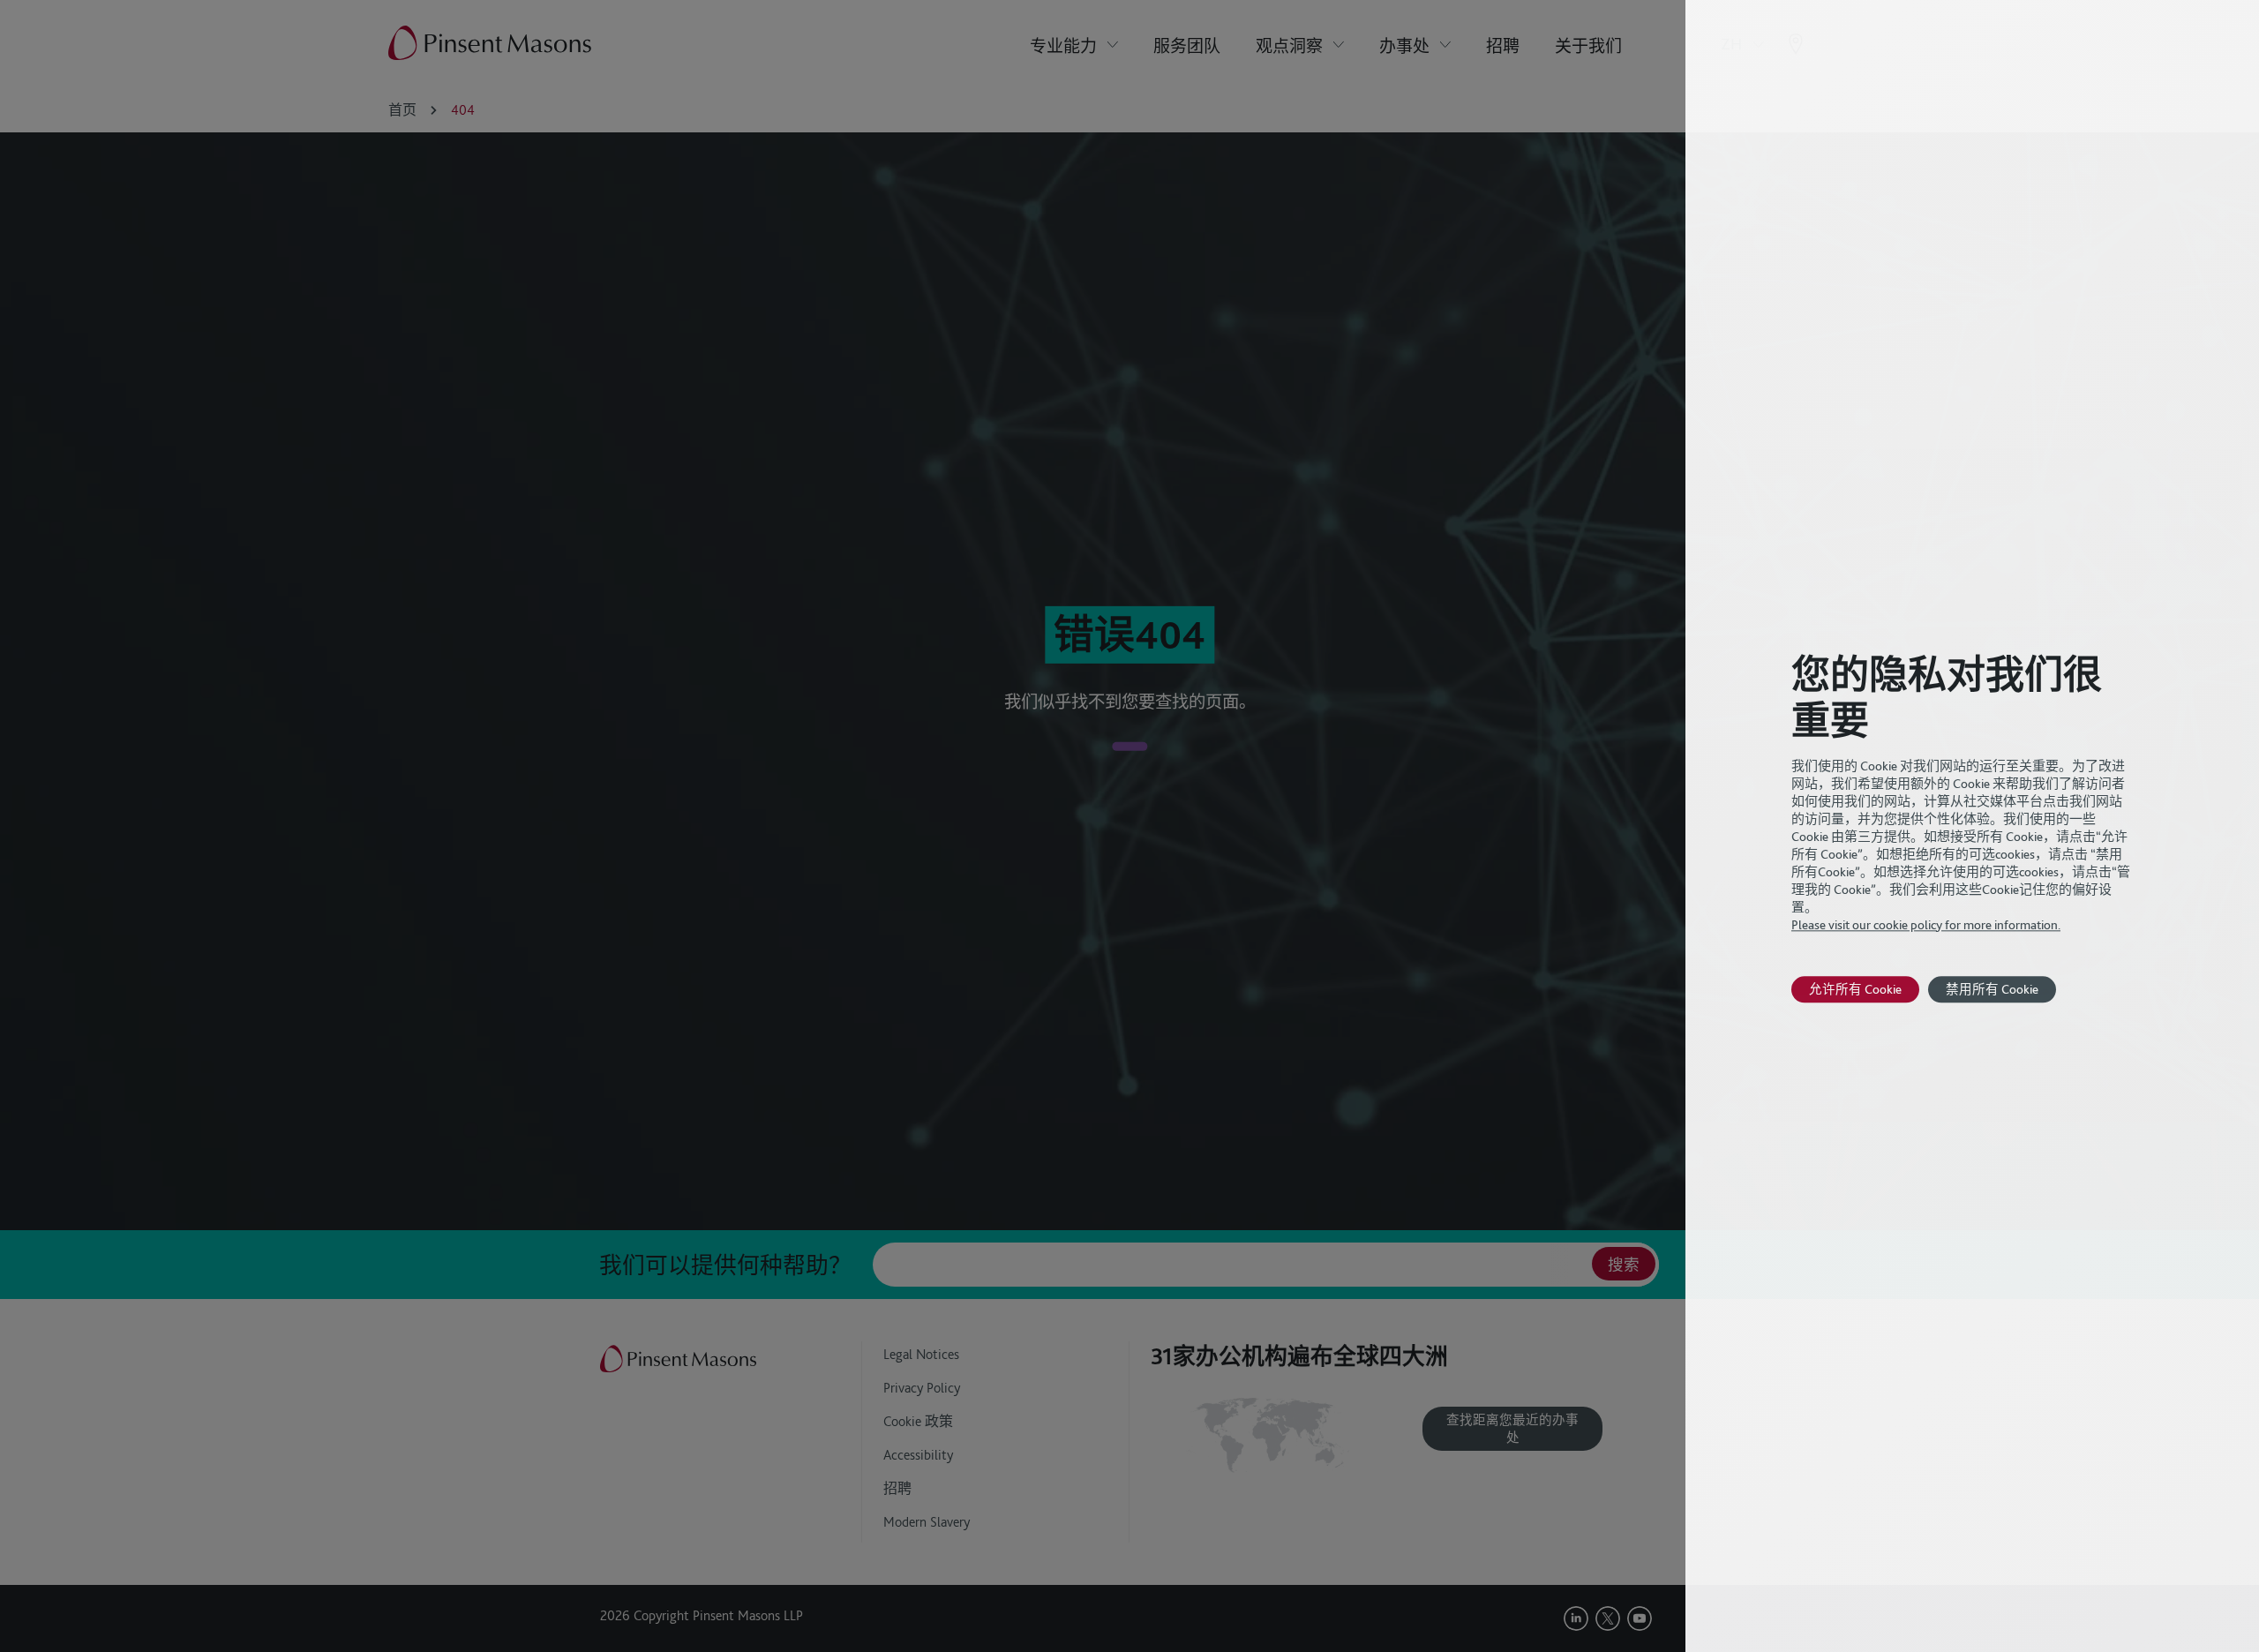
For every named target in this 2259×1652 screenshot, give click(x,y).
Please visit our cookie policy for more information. (1926, 925)
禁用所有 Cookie (1992, 989)
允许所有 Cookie (1855, 989)
